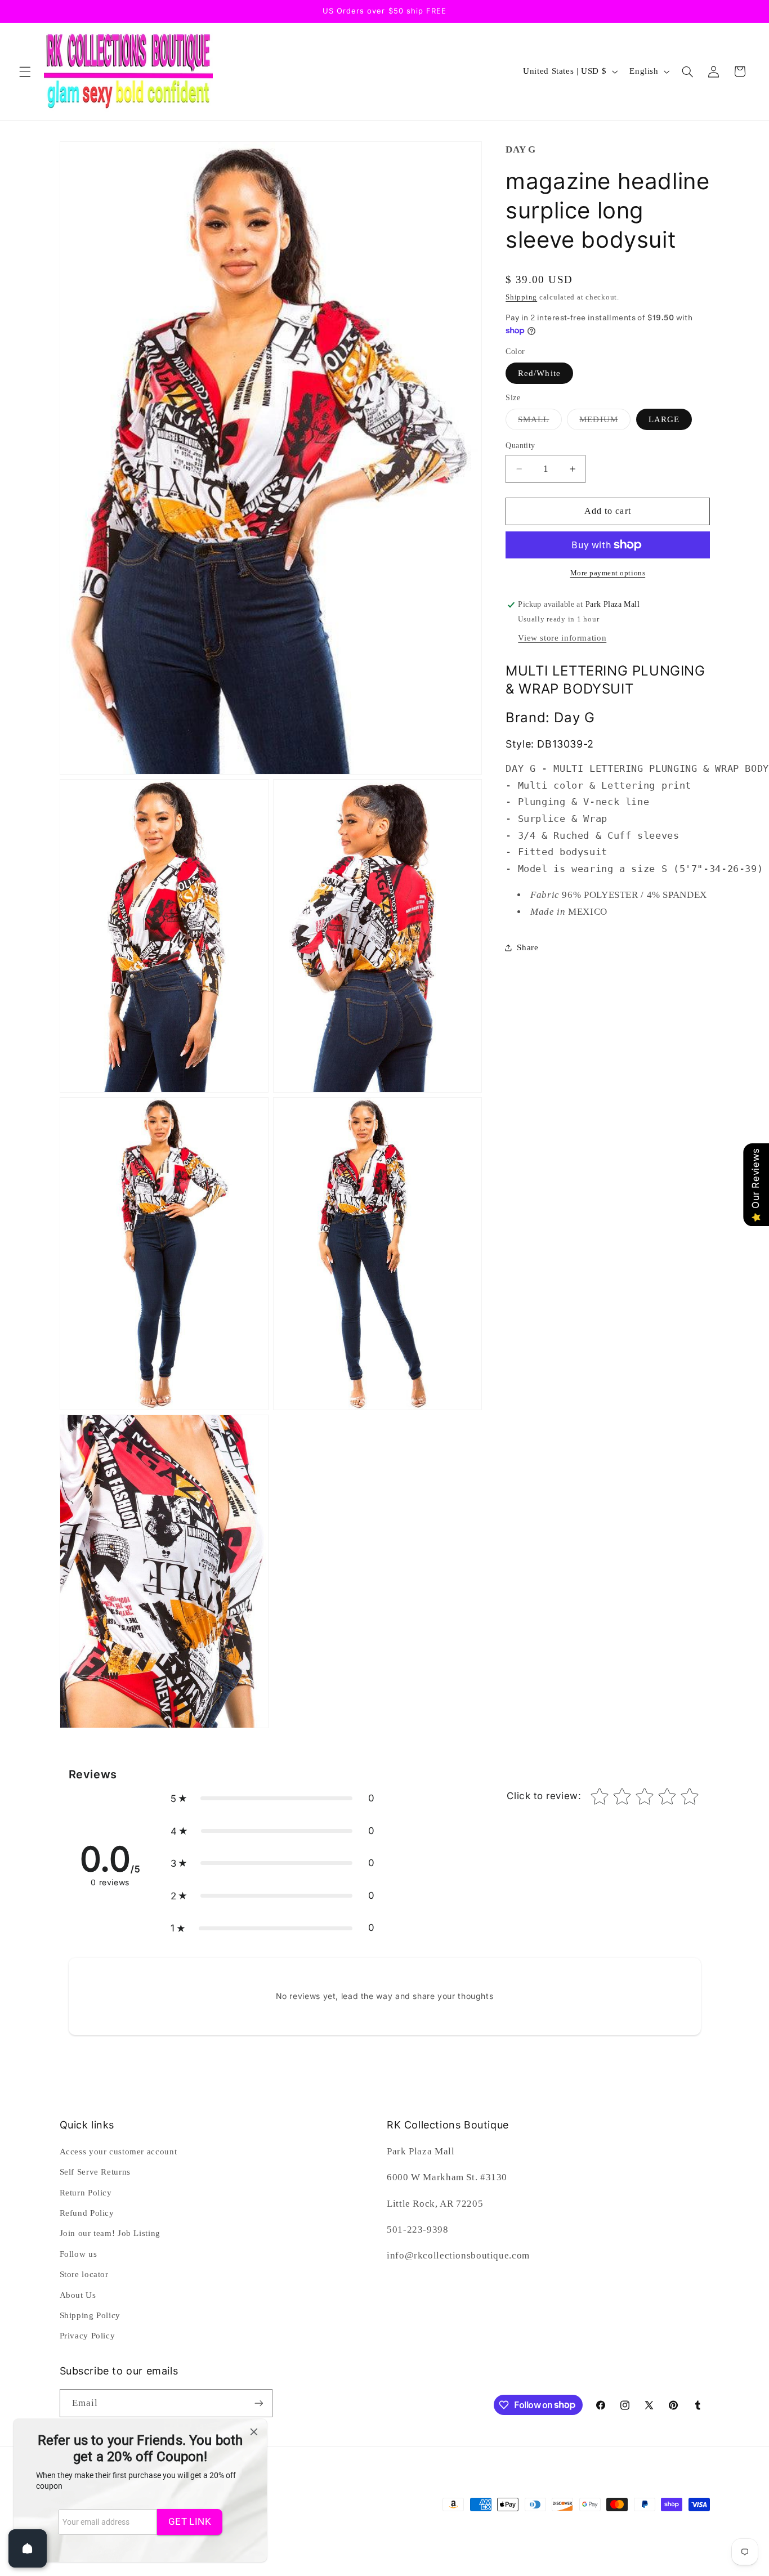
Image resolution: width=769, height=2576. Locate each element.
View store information (562, 638)
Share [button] (527, 947)
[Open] (28, 2548)
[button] (25, 71)
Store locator (84, 2274)
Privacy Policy (88, 2336)
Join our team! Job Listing (110, 2233)
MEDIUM (605, 422)
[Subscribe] (258, 2403)
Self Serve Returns (95, 2172)
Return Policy (86, 2193)
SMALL (540, 422)
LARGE (664, 419)
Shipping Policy (90, 2315)
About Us (78, 2295)
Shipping (521, 297)
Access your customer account (119, 2152)
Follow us (79, 2254)
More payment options (608, 573)
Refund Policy (87, 2213)
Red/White (539, 373)
